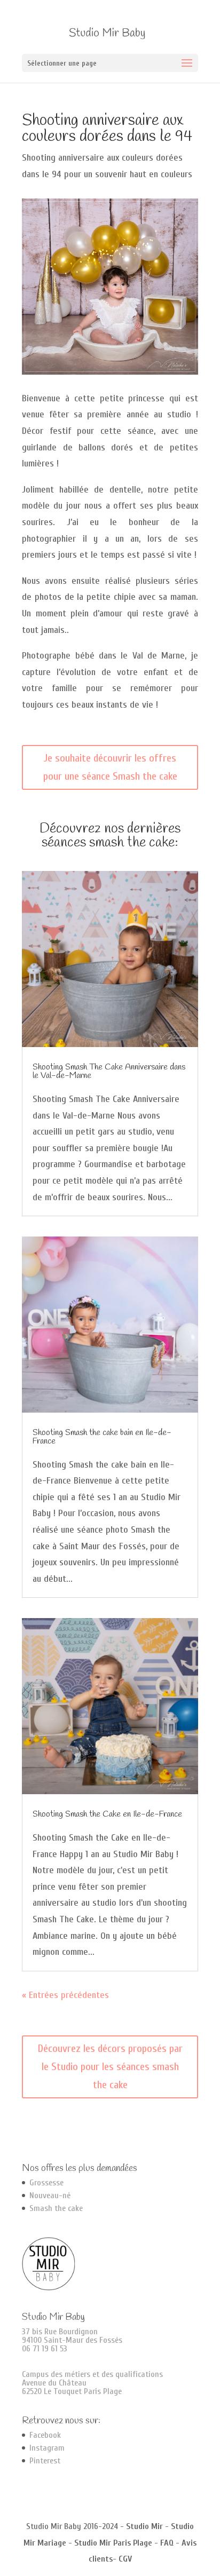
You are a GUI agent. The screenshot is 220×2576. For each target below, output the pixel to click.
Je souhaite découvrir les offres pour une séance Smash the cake (110, 767)
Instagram (47, 2448)
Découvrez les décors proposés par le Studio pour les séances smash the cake (110, 2067)
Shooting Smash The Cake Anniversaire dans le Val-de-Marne (109, 1071)
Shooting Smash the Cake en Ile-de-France (107, 1814)
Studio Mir (144, 2526)
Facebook (45, 2435)
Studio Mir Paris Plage (113, 2543)
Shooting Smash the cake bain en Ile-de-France (102, 1437)
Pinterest (45, 2461)
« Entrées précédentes (65, 1995)
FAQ (167, 2543)
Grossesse (46, 2183)
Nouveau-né (50, 2195)
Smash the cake (56, 2208)
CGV (125, 2559)
